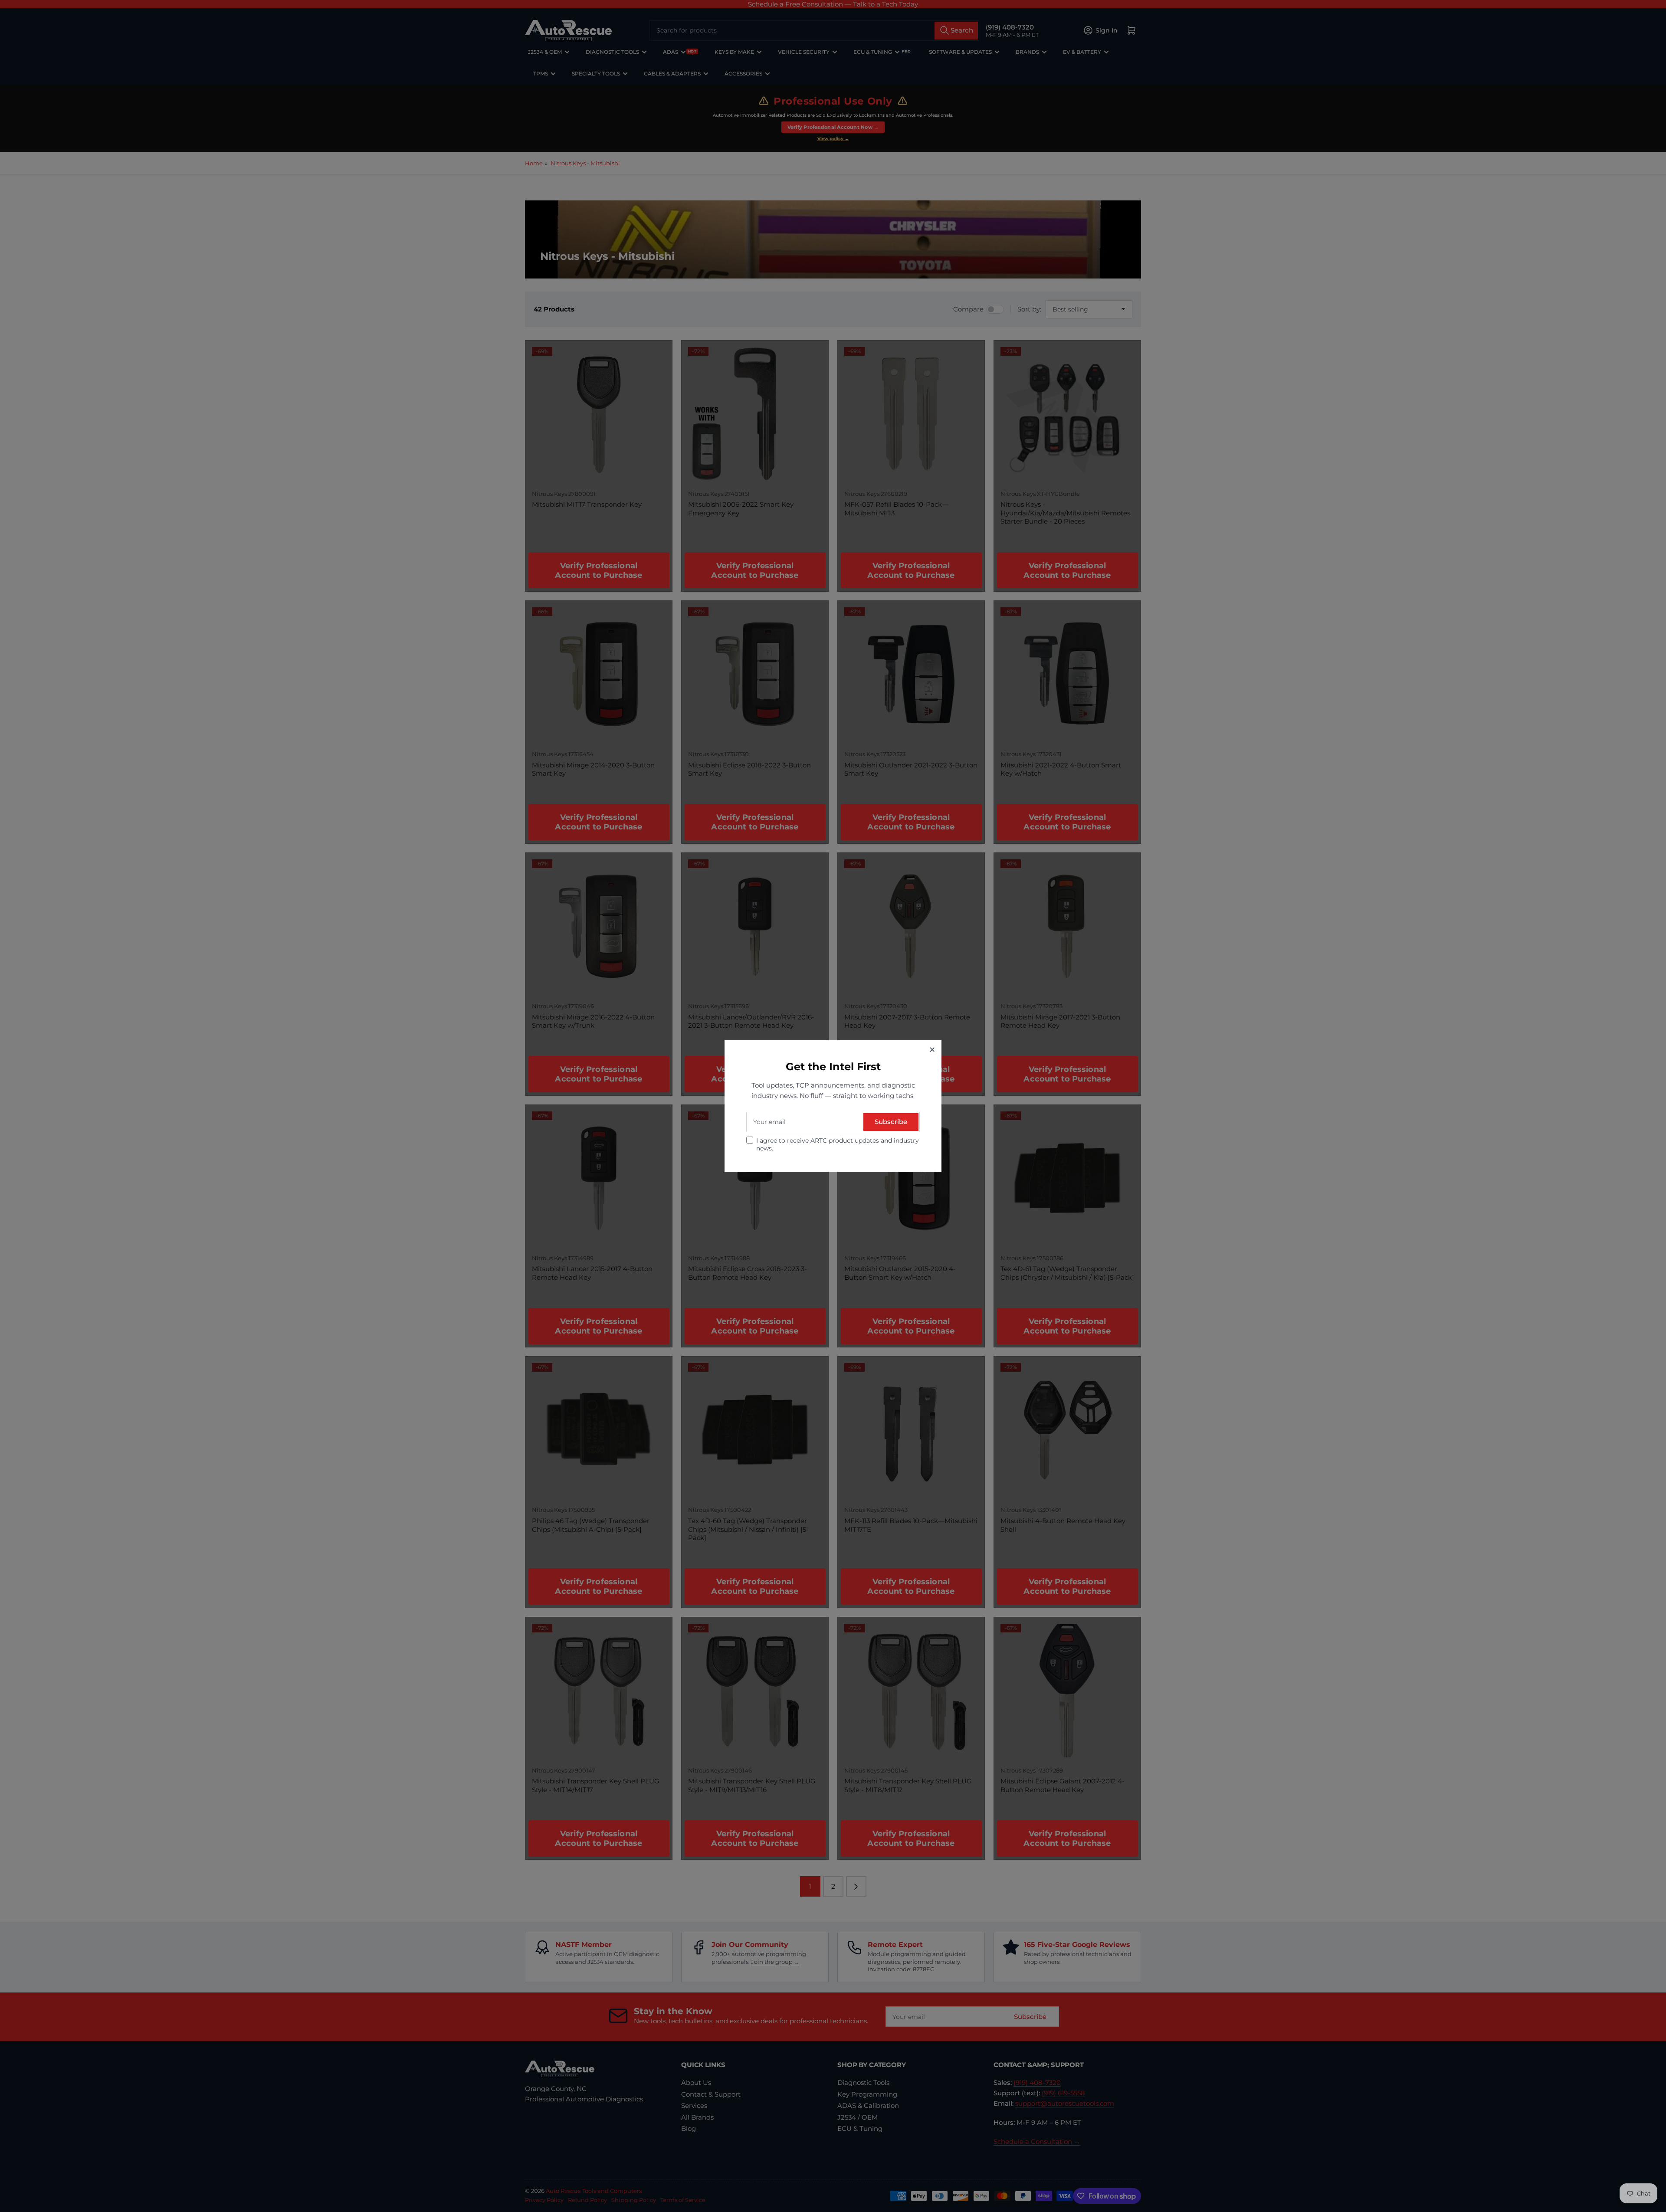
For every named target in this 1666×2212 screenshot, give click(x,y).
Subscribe (891, 1122)
